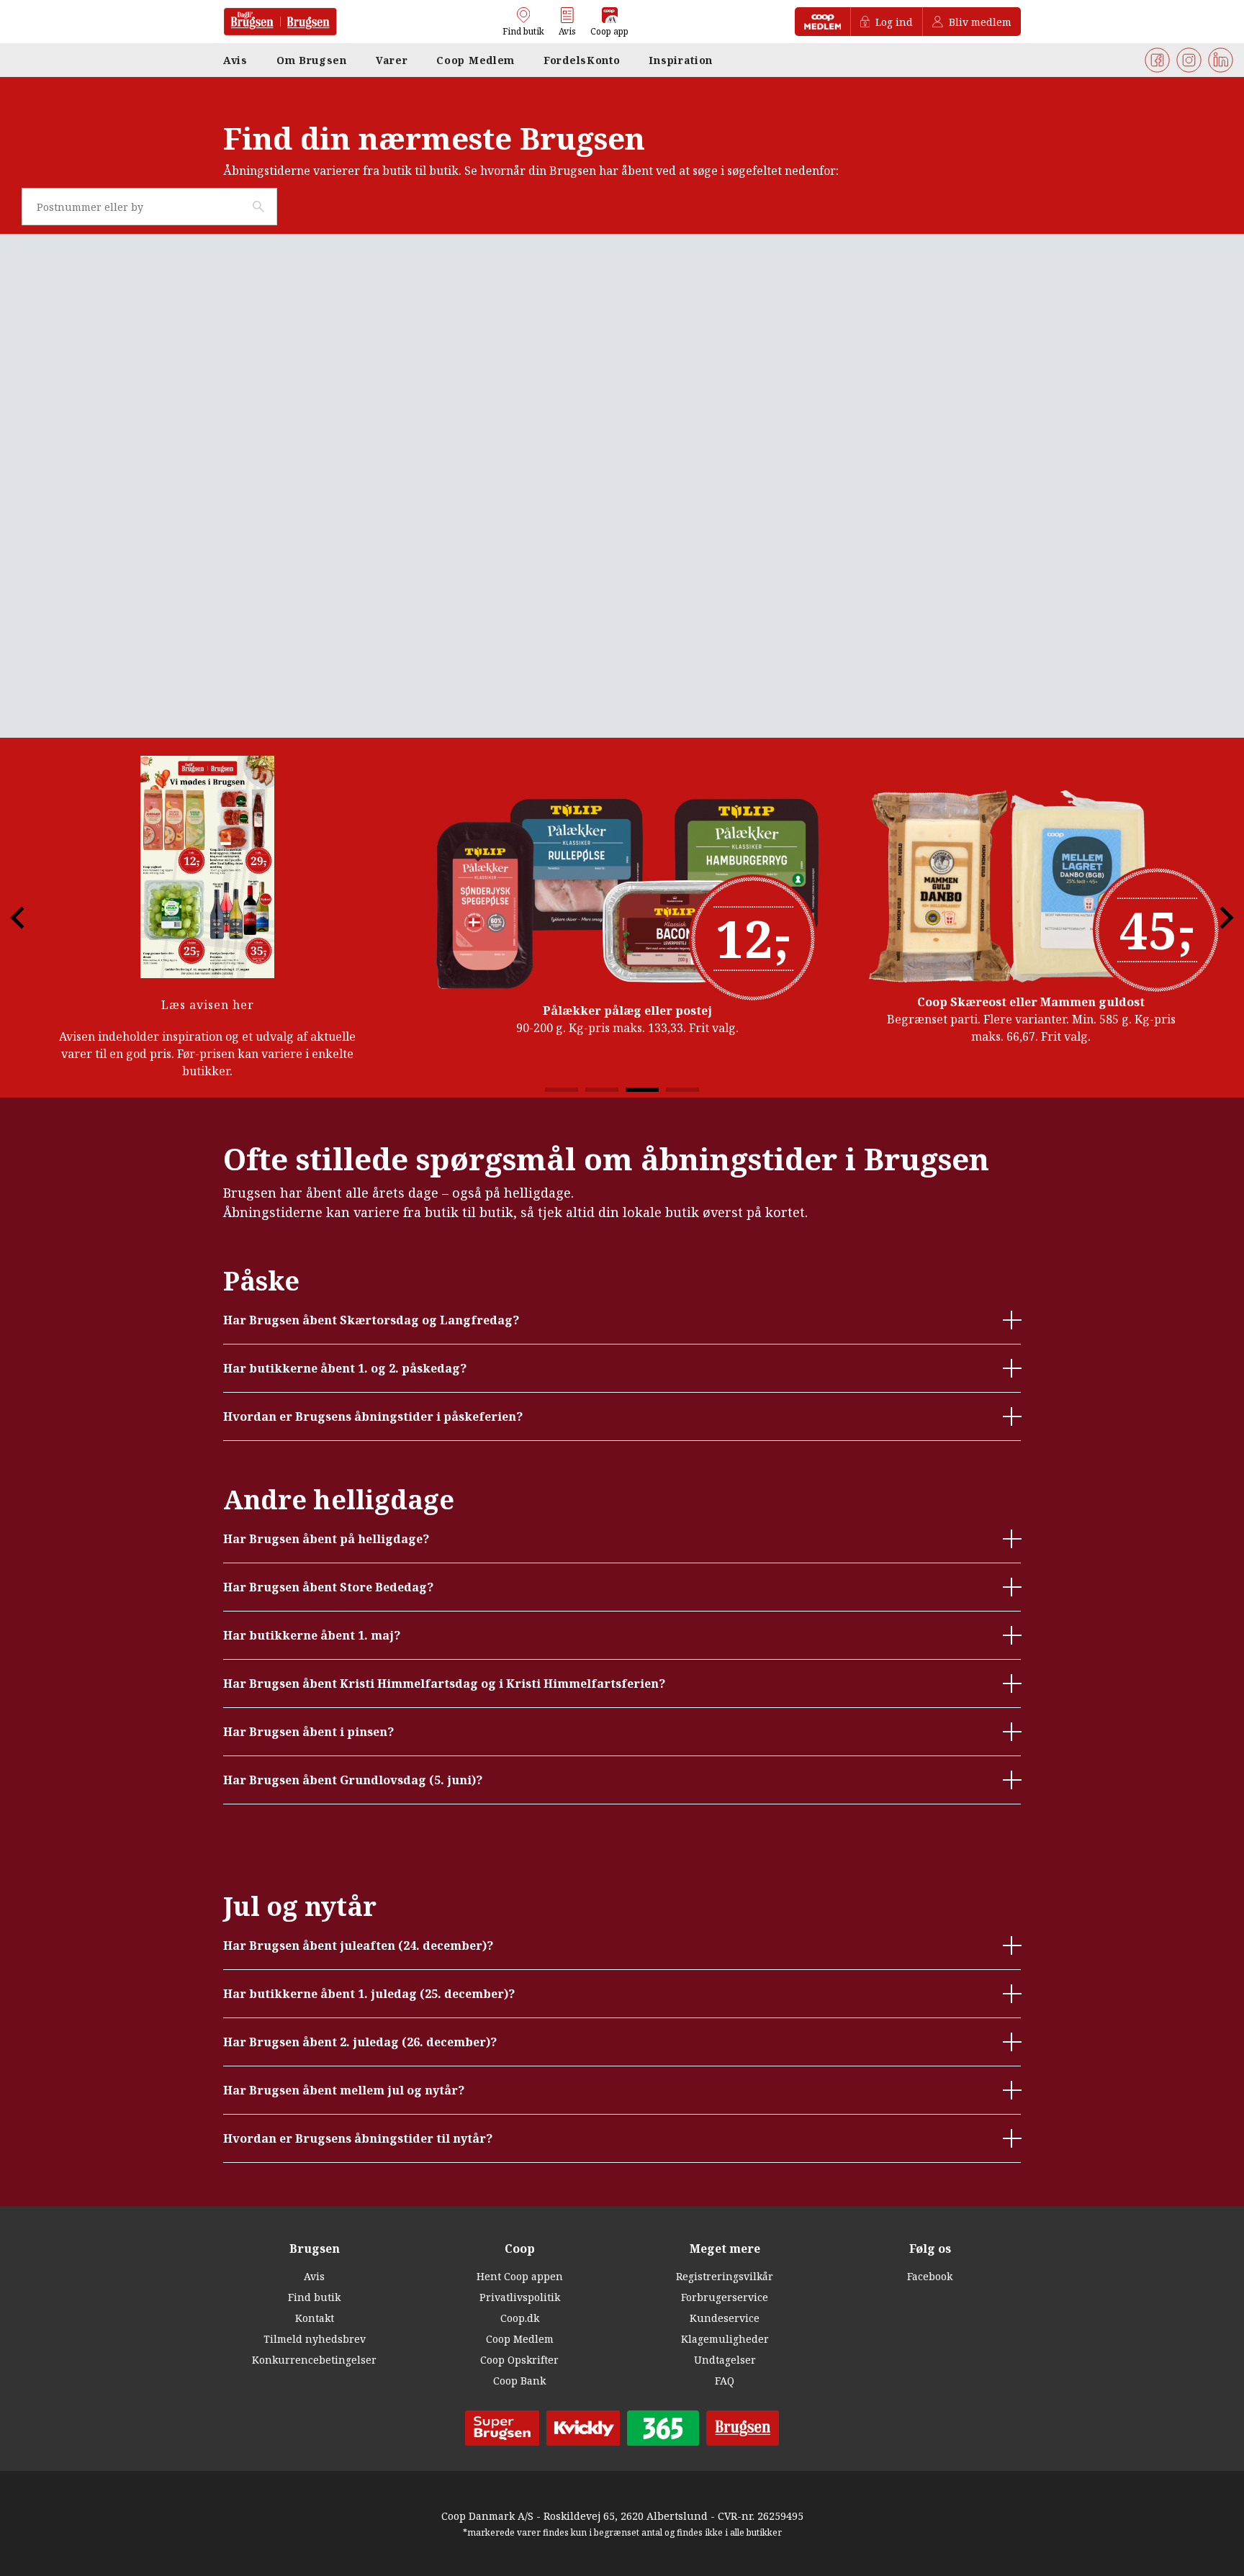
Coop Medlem (520, 2339)
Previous (30, 918)
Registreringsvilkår (725, 2276)
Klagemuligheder (725, 2339)
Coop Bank (519, 2381)
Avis (314, 2276)
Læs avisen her (208, 1005)
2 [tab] (602, 1090)
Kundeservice (725, 2318)
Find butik (314, 2297)
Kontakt (315, 2318)
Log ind (894, 22)
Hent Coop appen (520, 2276)
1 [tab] (562, 1090)
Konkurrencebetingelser (314, 2360)
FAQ (725, 2381)
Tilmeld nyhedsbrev (315, 2339)
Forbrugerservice (725, 2297)
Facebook (930, 2276)
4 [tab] (682, 1090)
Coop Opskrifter (519, 2360)
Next (1214, 918)
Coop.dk (520, 2318)
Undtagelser (725, 2360)
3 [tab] (642, 1090)
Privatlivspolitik (520, 2297)
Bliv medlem (980, 22)
